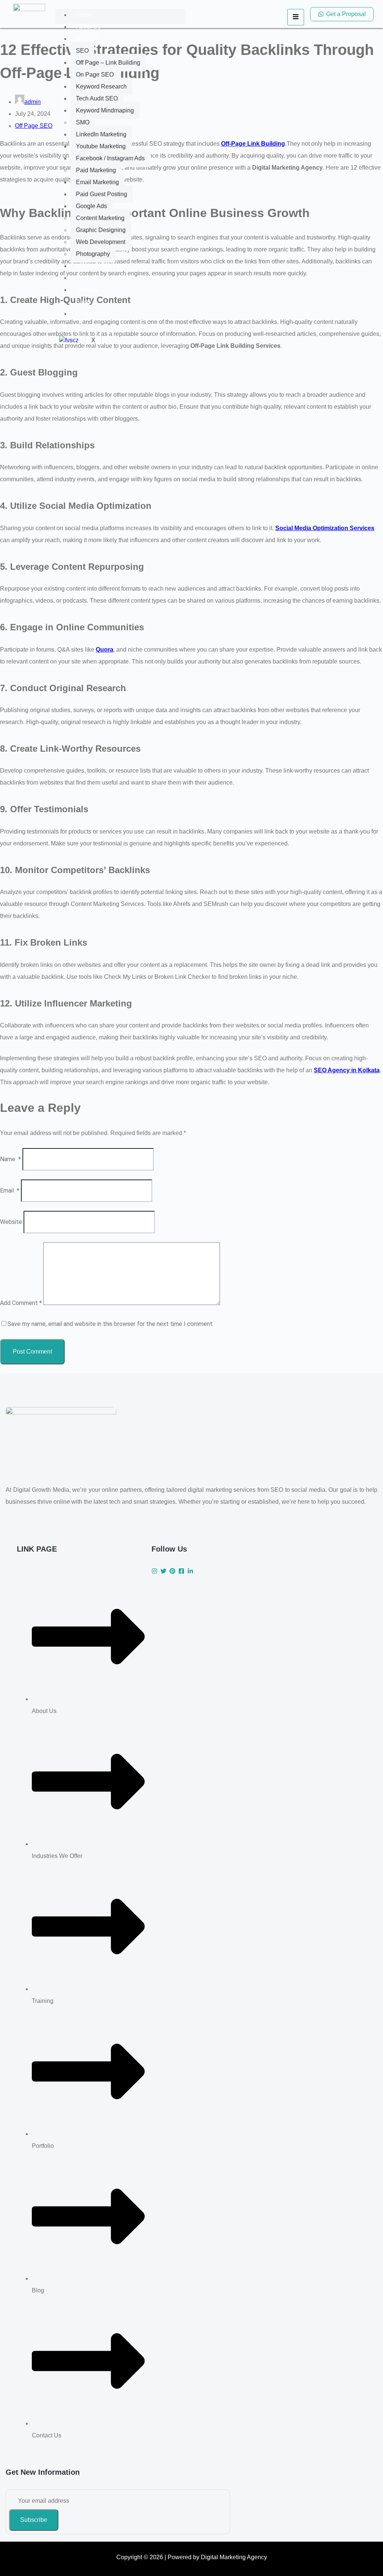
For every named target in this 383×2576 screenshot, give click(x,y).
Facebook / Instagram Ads (110, 158)
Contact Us (91, 314)
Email (10, 1190)
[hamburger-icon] (296, 17)
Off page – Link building (108, 63)
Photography (93, 254)
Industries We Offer (101, 266)
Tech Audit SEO (97, 98)
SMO (83, 122)
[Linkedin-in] (190, 1571)
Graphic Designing (101, 230)
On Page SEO (95, 75)
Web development (101, 242)
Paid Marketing (96, 170)
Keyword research (101, 86)
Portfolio (87, 278)
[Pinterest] (172, 1571)
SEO (82, 51)
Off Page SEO (34, 126)
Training (87, 290)
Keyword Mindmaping (105, 110)
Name (10, 1159)
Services (88, 39)
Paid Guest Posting (102, 194)
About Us (88, 27)
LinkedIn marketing (101, 134)
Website (11, 1222)
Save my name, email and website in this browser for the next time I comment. (111, 1324)
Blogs (84, 302)
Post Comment (32, 1352)
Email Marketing (97, 182)
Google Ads (91, 206)
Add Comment (21, 1303)
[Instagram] (154, 1571)
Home (84, 15)
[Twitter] (163, 1571)
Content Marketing (100, 218)
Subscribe (34, 2520)
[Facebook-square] (181, 1571)
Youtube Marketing (101, 146)
